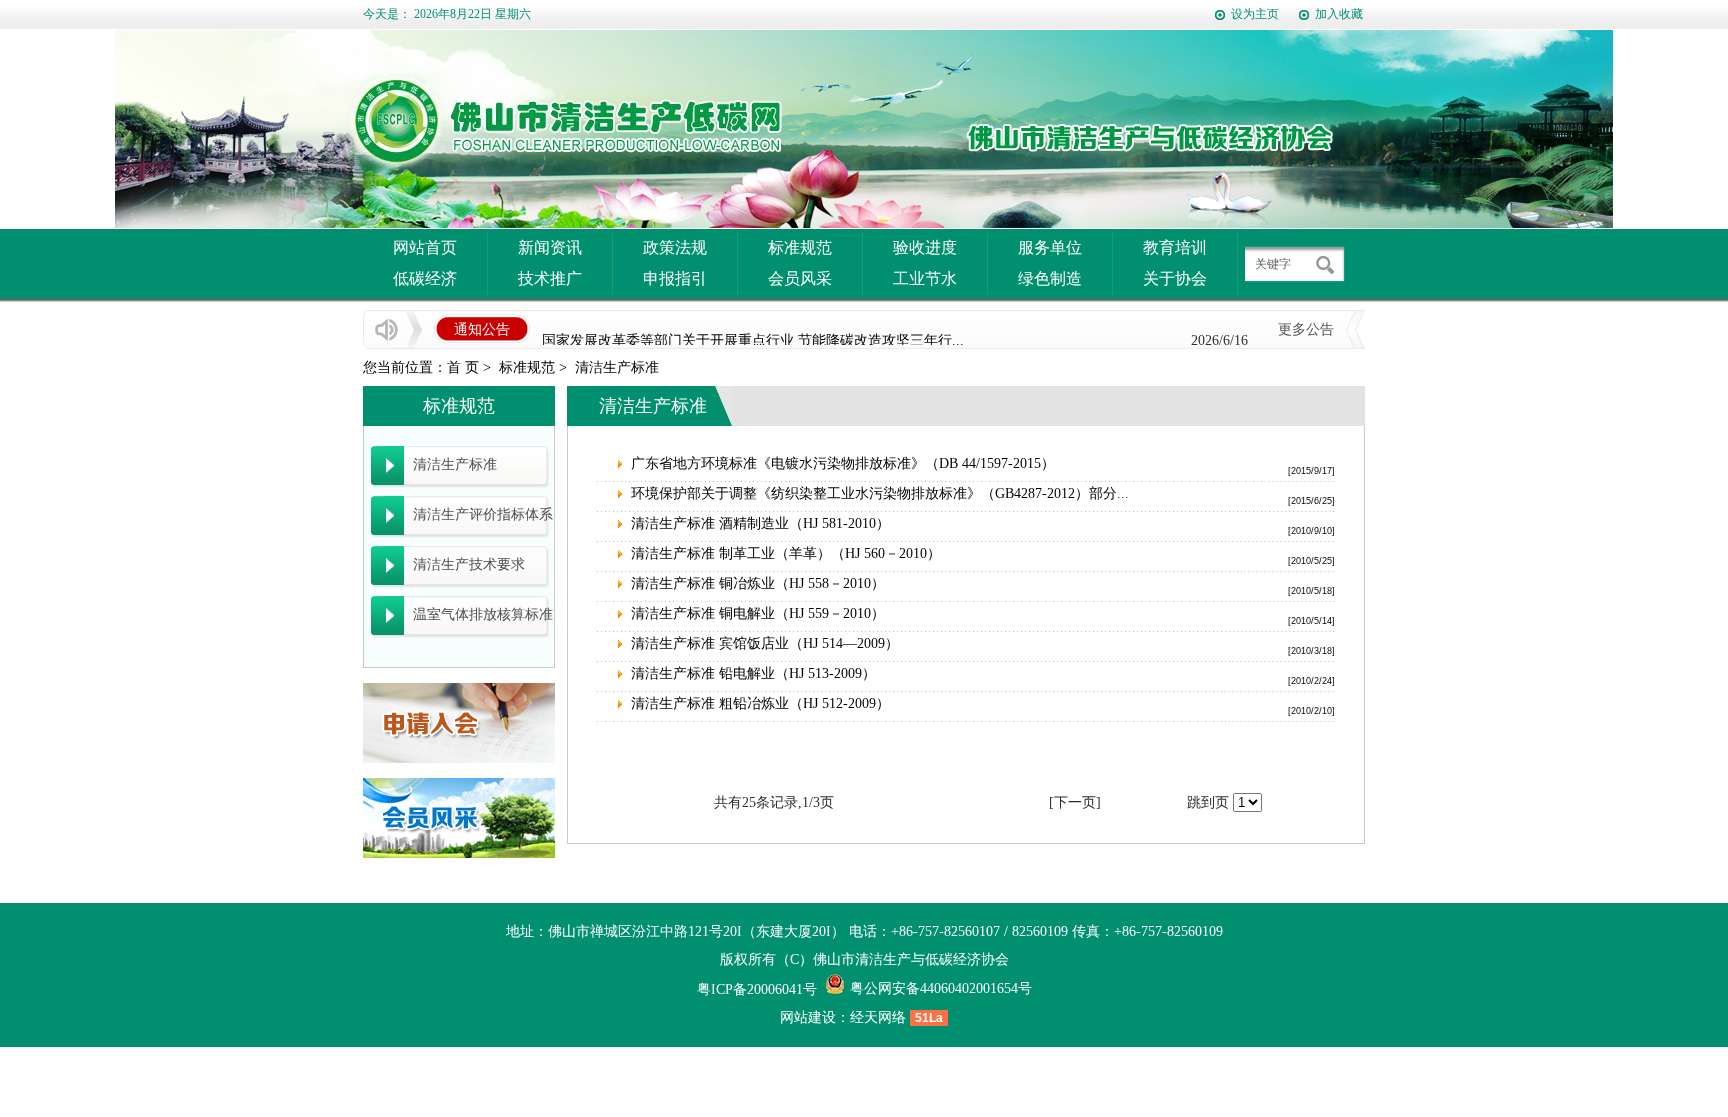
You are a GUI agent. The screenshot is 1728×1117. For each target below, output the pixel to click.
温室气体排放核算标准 (483, 614)
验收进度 (925, 247)
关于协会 (1175, 278)
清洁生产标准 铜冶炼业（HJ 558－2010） (758, 583)
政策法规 (675, 247)
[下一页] (1075, 802)
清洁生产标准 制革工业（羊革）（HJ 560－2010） (786, 553)
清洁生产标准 (617, 367)
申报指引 (675, 278)
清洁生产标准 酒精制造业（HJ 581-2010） (760, 523)
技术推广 (550, 278)
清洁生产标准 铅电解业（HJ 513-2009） (753, 673)
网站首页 (425, 247)
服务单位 (1050, 247)
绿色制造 (1050, 278)
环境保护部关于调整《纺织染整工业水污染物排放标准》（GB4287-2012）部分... (880, 493)
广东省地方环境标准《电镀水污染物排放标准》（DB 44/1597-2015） (843, 463)
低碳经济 (425, 278)
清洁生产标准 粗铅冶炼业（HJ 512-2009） (760, 703)
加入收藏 (1339, 14)
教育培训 (1175, 247)
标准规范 (800, 247)
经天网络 (878, 1017)
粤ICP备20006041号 (757, 989)
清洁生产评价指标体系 (483, 514)
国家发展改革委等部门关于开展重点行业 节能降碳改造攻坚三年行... (753, 336)
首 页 (463, 367)
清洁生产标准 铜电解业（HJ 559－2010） (758, 613)
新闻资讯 (550, 247)
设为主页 (1255, 14)
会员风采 (800, 278)
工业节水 (925, 278)
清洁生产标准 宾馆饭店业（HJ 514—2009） (765, 643)
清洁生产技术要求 (469, 564)
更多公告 (1306, 329)
